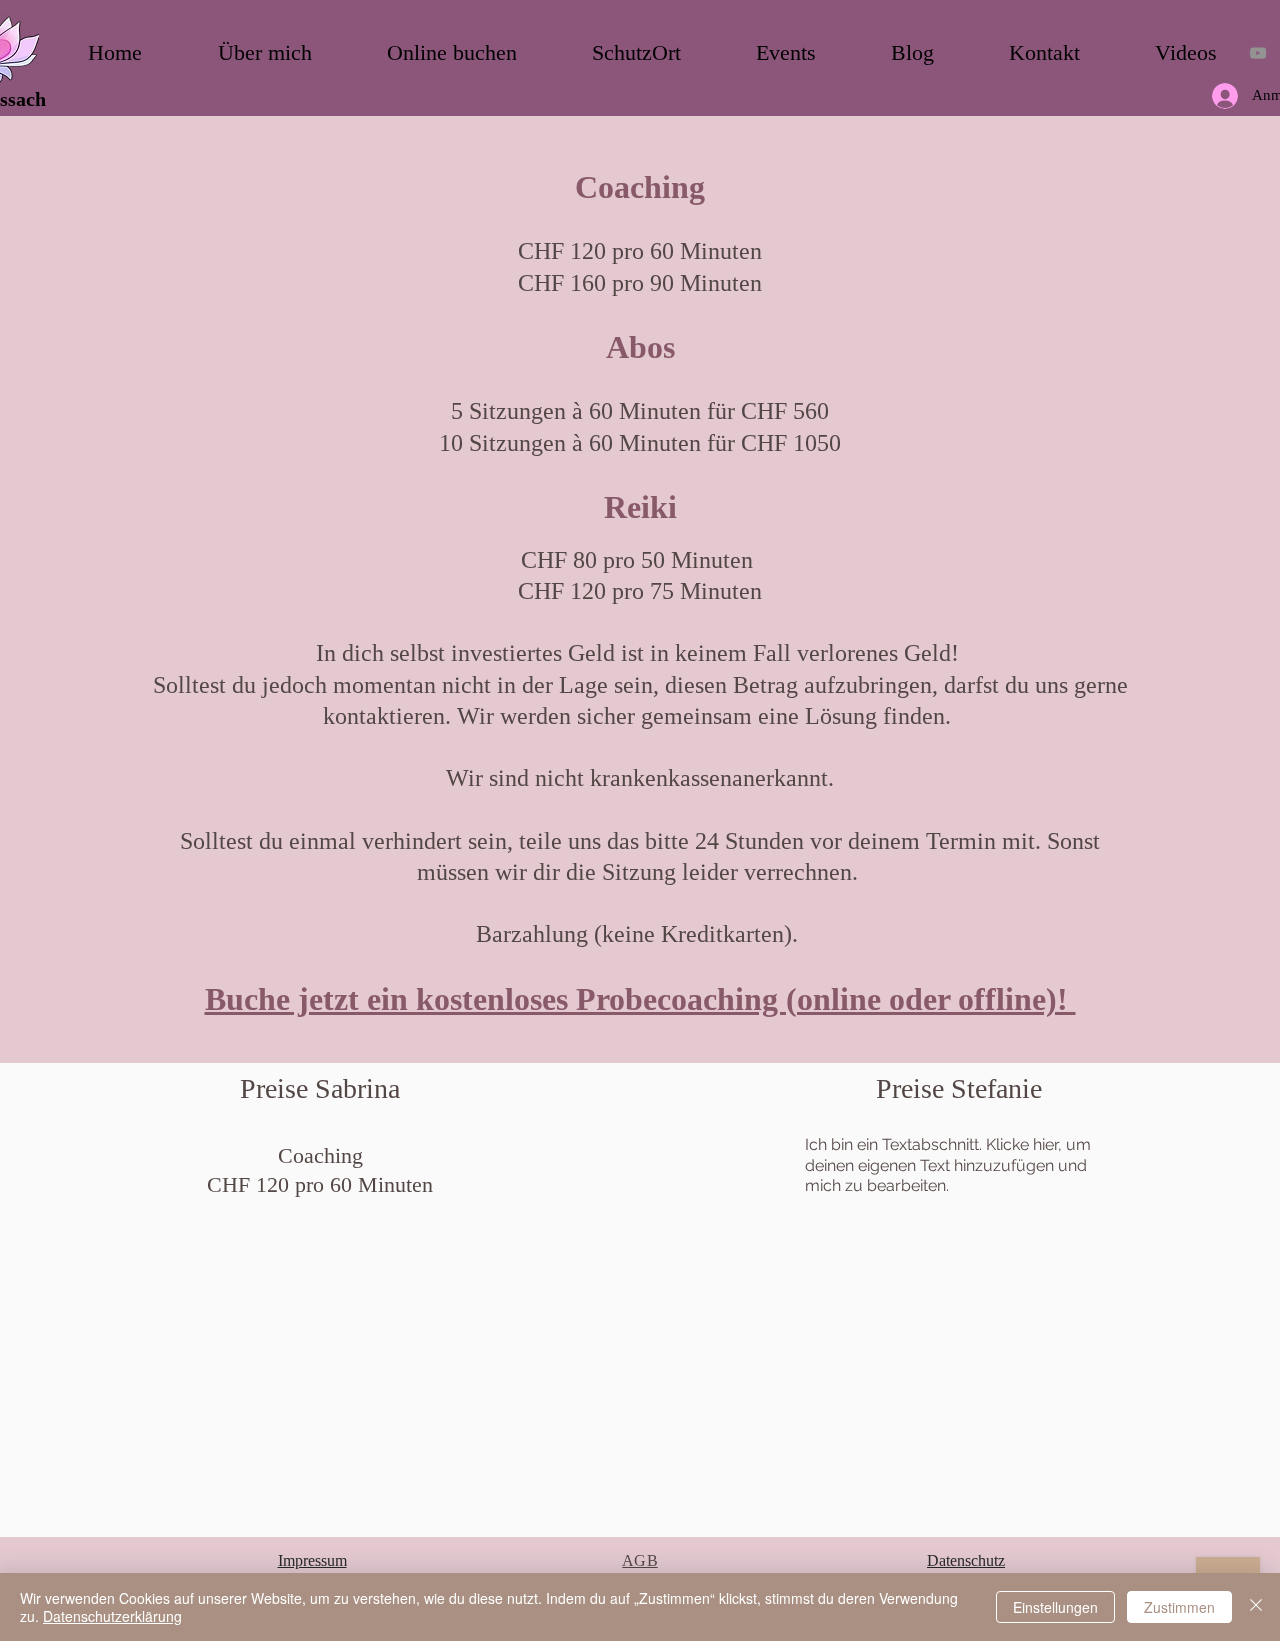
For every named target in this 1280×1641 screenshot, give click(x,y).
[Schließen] (1256, 1607)
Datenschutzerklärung (112, 1616)
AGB (639, 1560)
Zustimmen (1179, 1607)
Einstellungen (1055, 1607)
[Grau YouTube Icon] (1258, 53)
